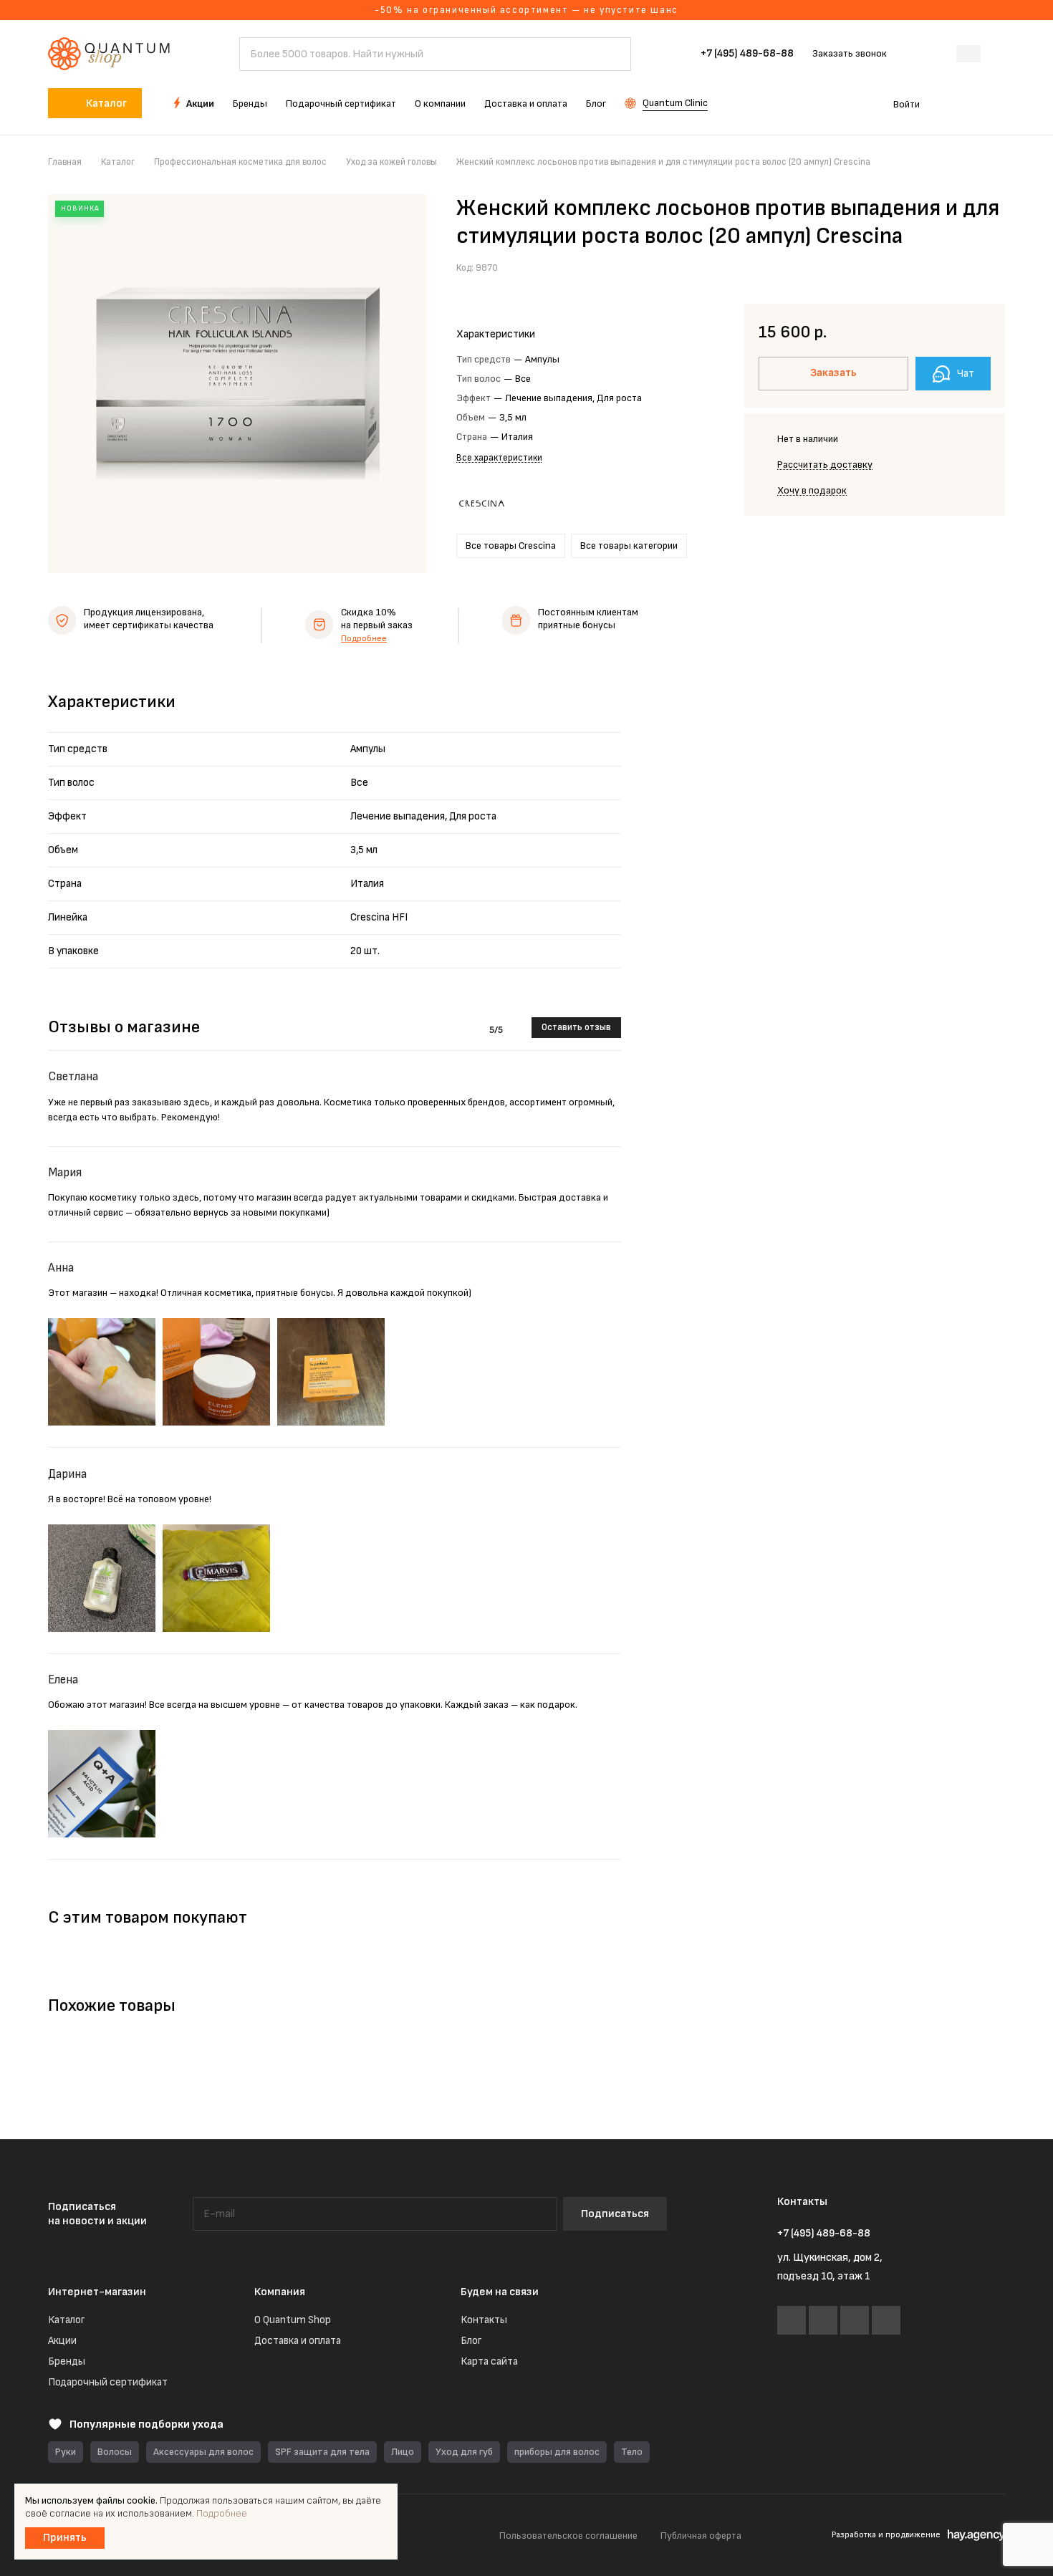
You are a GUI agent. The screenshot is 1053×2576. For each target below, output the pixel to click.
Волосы (115, 2452)
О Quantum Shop (293, 2320)
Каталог (66, 2320)
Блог (471, 2341)
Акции (62, 2341)
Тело (632, 2452)
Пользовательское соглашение (568, 2536)
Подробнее (364, 639)
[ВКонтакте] (792, 2320)
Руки (66, 2452)
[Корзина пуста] (997, 103)
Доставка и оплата (298, 2341)
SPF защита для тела (322, 2452)
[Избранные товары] (955, 103)
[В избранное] (960, 266)
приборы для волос (557, 2452)
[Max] (855, 2320)
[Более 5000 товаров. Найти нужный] (613, 54)
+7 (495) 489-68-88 (747, 54)
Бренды (67, 2361)
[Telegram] (823, 2320)
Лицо (403, 2452)
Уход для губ (464, 2452)
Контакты (484, 2320)
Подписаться (615, 2214)
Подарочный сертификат (108, 2382)
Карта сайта (489, 2361)
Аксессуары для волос (203, 2452)
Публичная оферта (701, 2536)
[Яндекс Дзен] (886, 2320)
